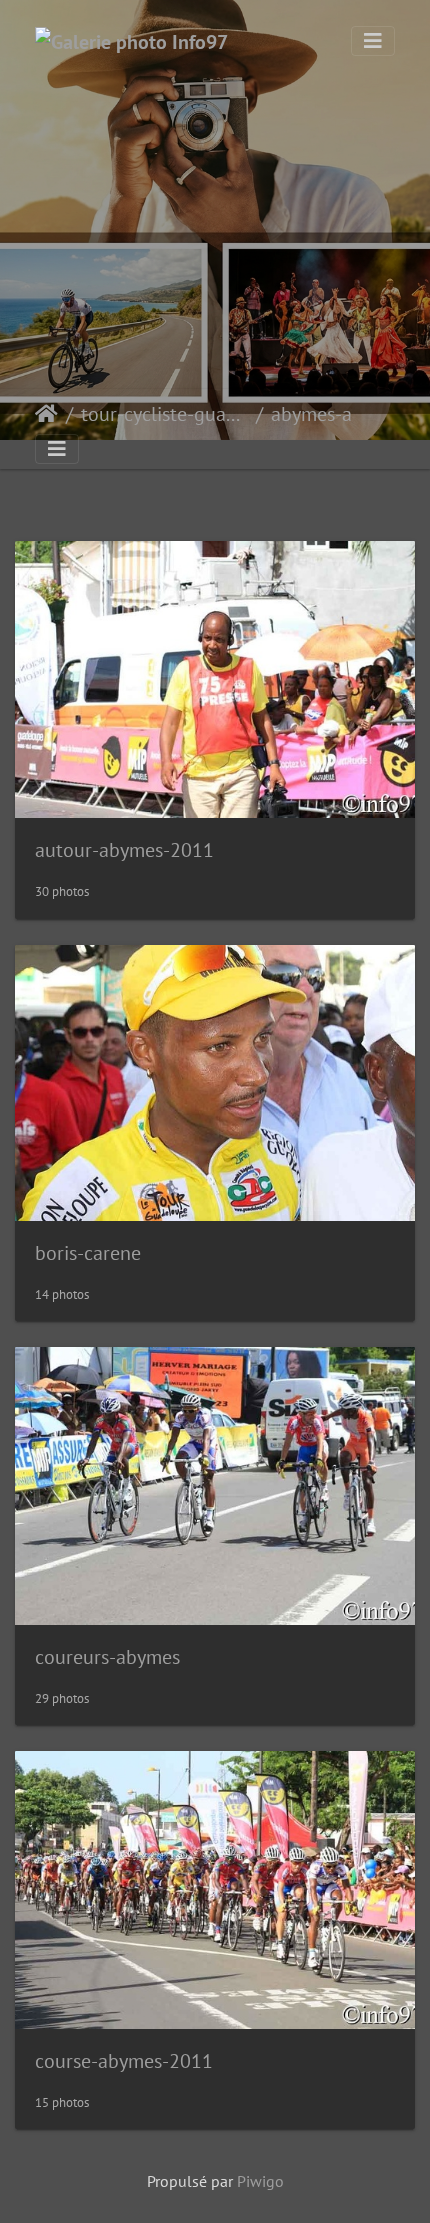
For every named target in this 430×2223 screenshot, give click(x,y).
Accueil (46, 414)
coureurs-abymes (107, 1657)
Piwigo (260, 2181)
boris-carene (88, 1253)
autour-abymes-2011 (124, 850)
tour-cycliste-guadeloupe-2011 (164, 414)
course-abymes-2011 (124, 2061)
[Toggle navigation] (373, 41)
